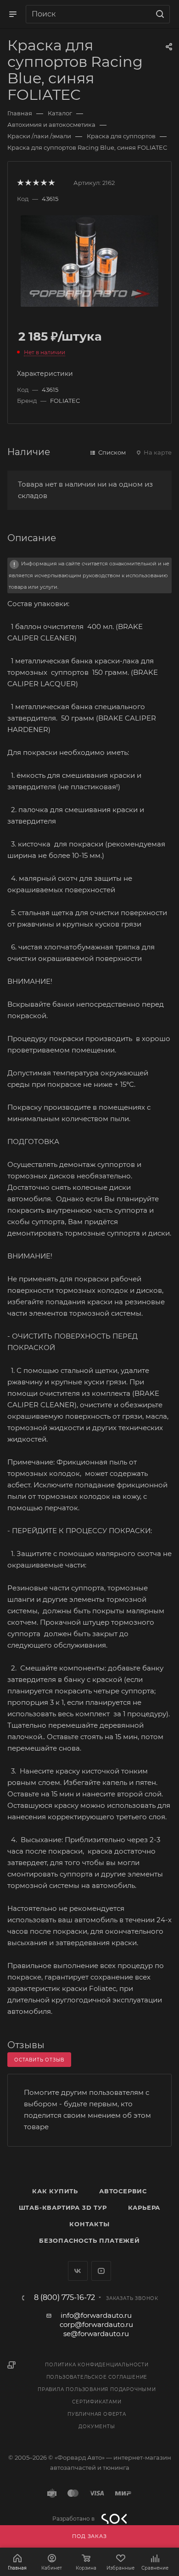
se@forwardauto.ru (96, 2334)
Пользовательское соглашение (97, 2377)
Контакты (89, 2224)
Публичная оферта (97, 2414)
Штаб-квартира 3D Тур (63, 2207)
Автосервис (123, 2191)
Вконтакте (78, 2271)
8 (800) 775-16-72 (64, 2298)
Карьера (144, 2207)
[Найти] (159, 14)
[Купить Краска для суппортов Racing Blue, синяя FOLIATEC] (89, 260)
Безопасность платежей (89, 2240)
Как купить (55, 2191)
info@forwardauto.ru (96, 2315)
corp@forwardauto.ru (96, 2324)
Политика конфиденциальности (97, 2365)
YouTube (101, 2271)
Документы (97, 2427)
